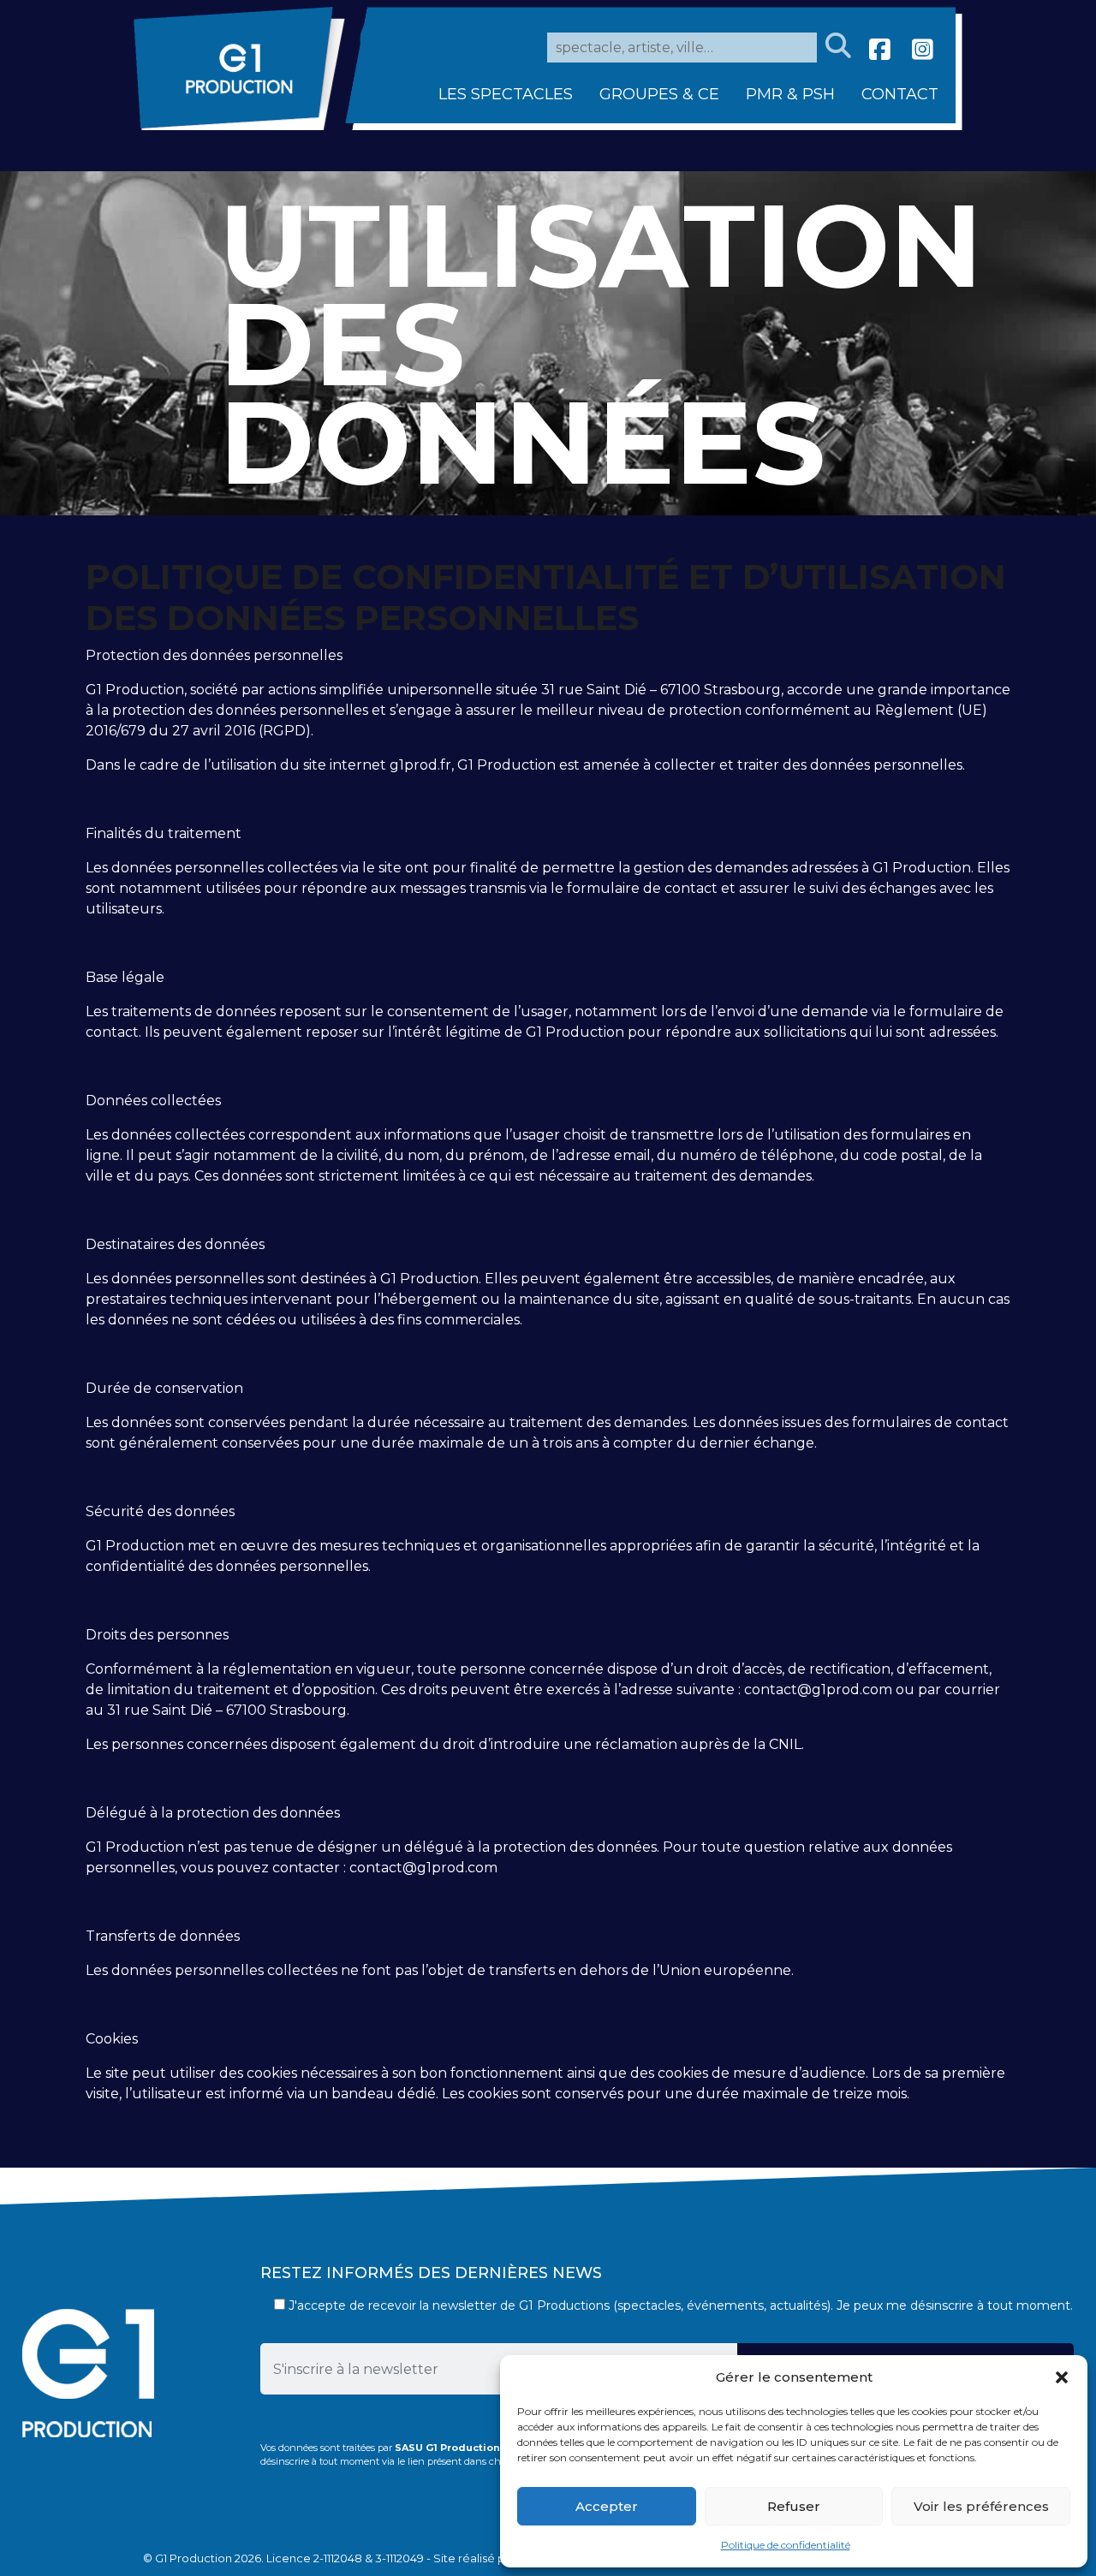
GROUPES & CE (659, 94)
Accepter (607, 2506)
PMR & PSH (790, 94)
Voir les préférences (981, 2506)
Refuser (794, 2506)
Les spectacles (506, 94)
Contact (900, 94)
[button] (1062, 2377)
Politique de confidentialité (786, 2545)
